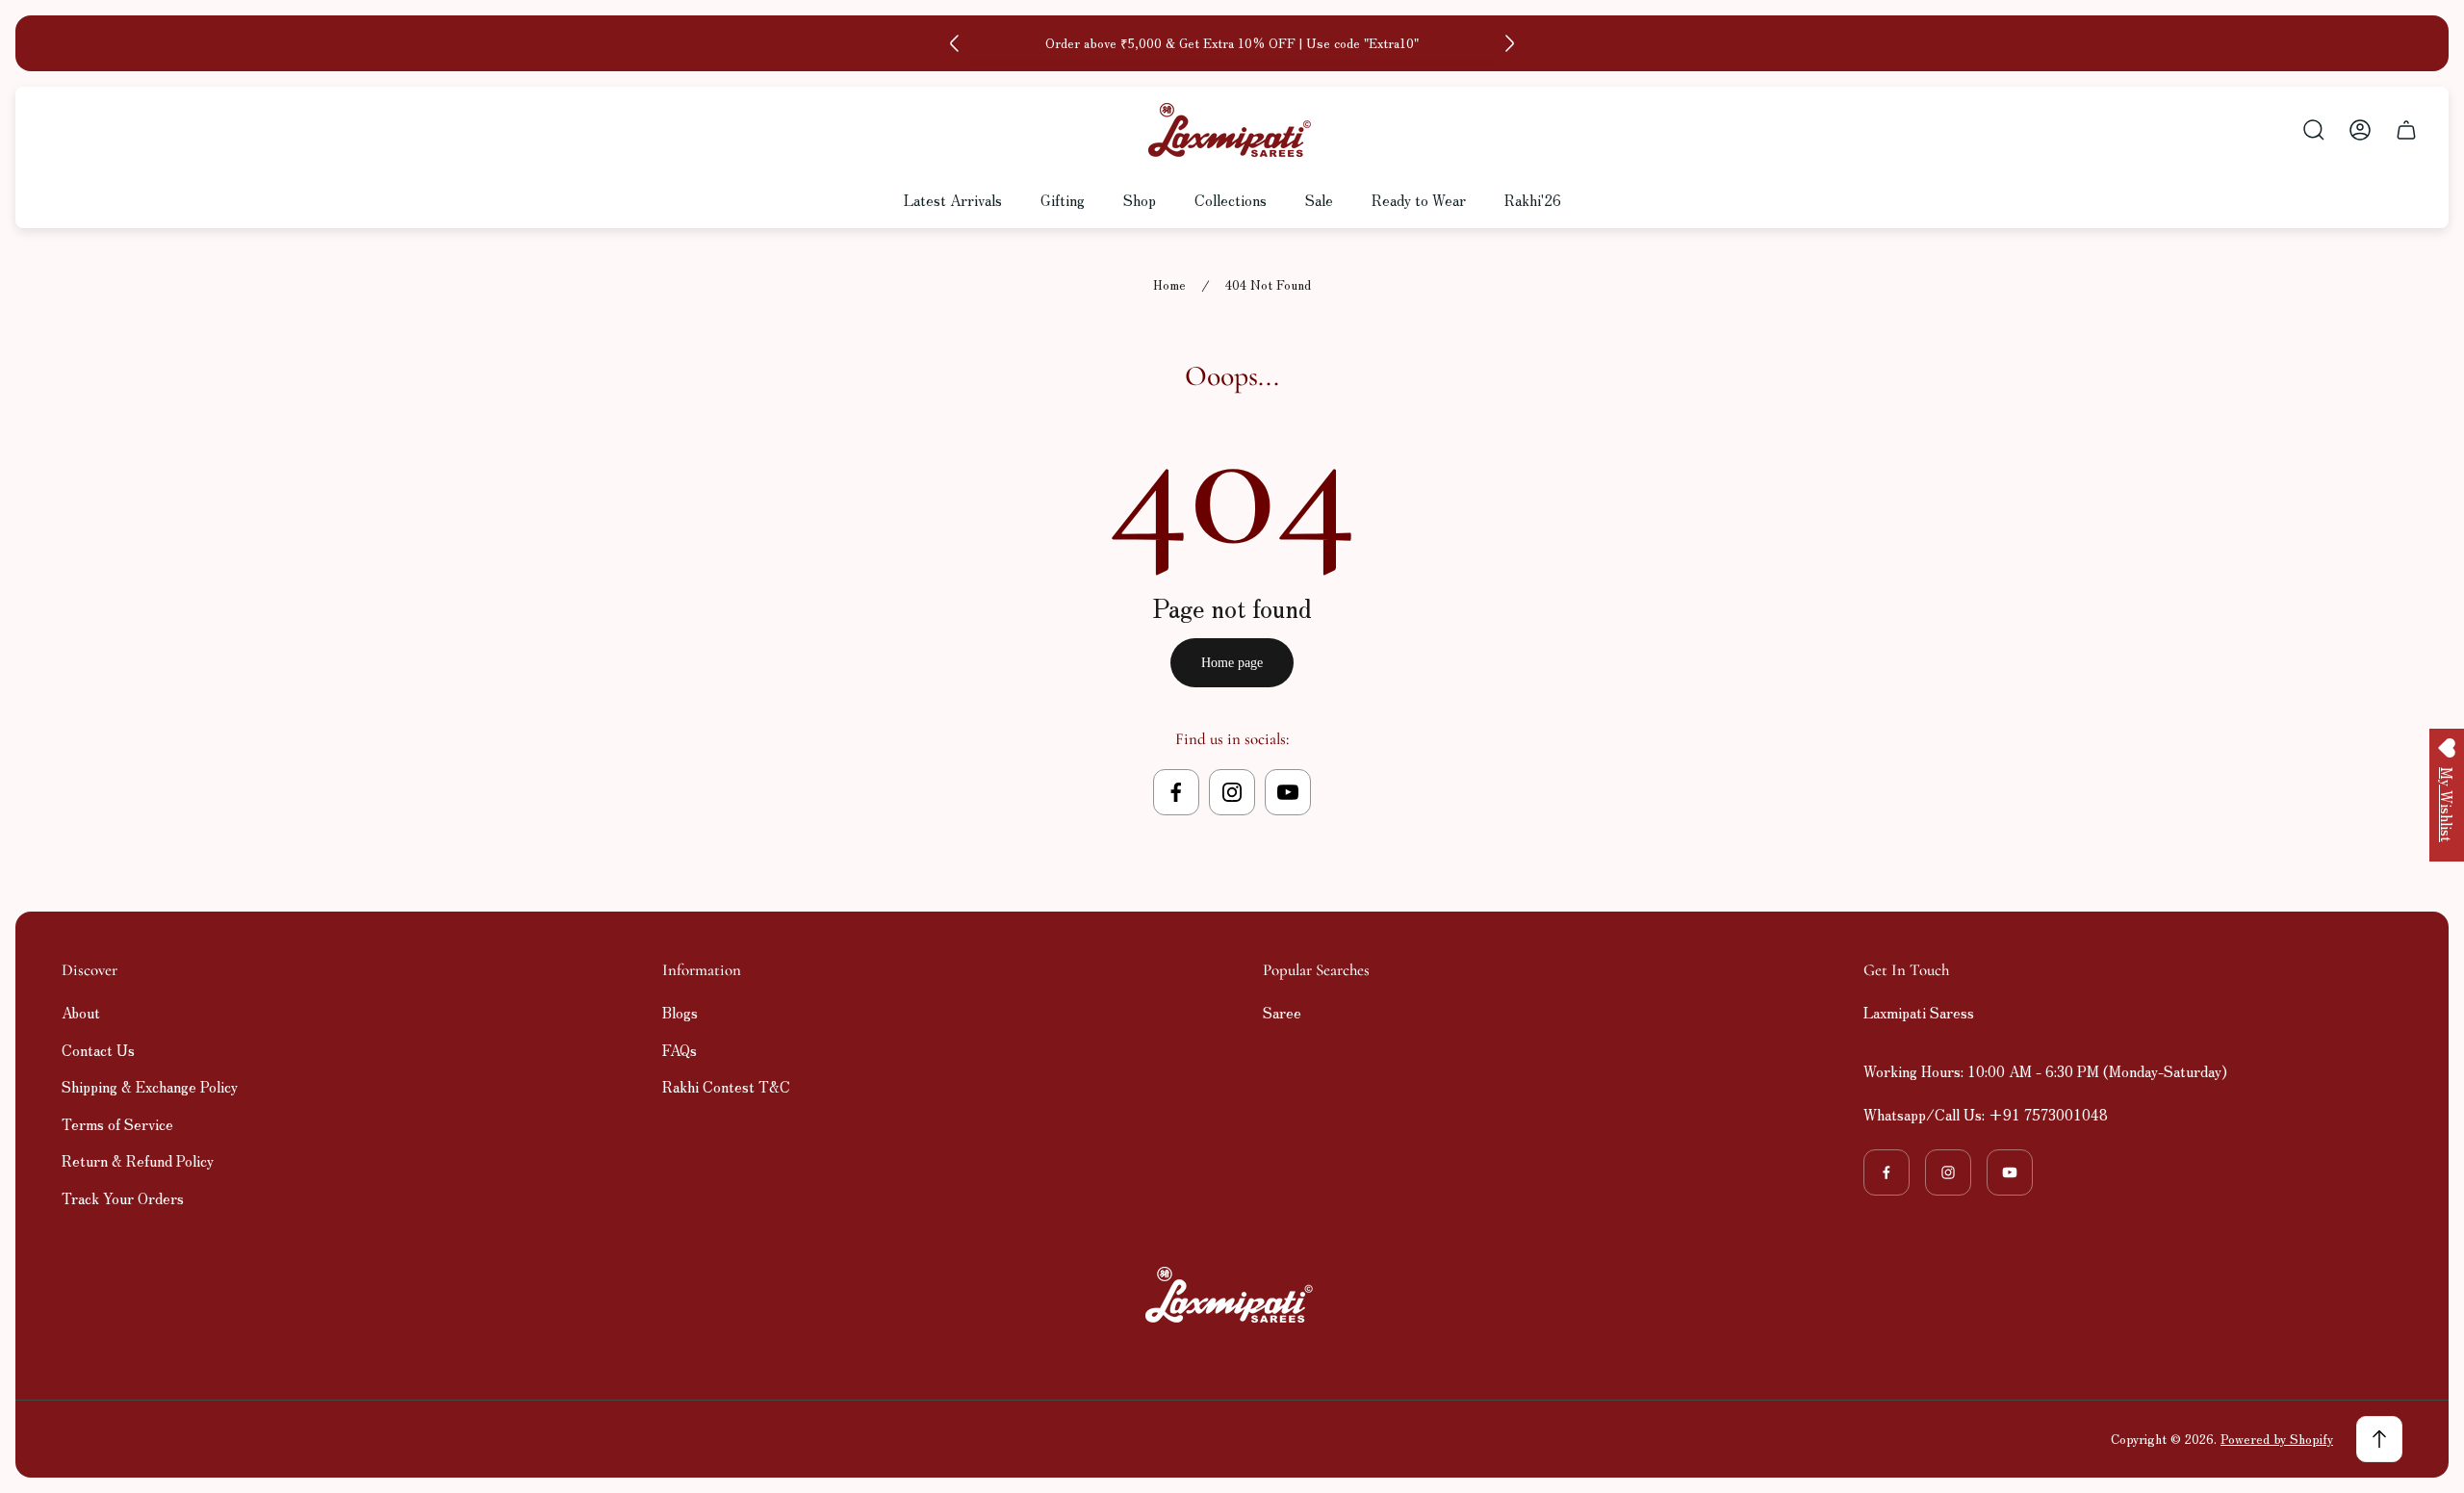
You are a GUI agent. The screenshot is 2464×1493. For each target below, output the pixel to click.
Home (1169, 285)
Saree (1282, 1012)
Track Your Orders (123, 1198)
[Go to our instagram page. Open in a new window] (1232, 792)
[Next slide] (1509, 43)
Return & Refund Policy (138, 1160)
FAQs (680, 1050)
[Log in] (2360, 130)
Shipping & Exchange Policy (150, 1086)
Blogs (680, 1012)
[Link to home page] (1232, 1295)
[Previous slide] (955, 43)
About (81, 1012)
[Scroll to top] (2379, 1439)
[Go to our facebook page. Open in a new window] (1176, 792)
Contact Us (98, 1050)
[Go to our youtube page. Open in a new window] (1288, 792)
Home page (1232, 663)
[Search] (2314, 130)
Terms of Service (117, 1124)
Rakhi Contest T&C (726, 1086)
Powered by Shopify (2277, 1439)
